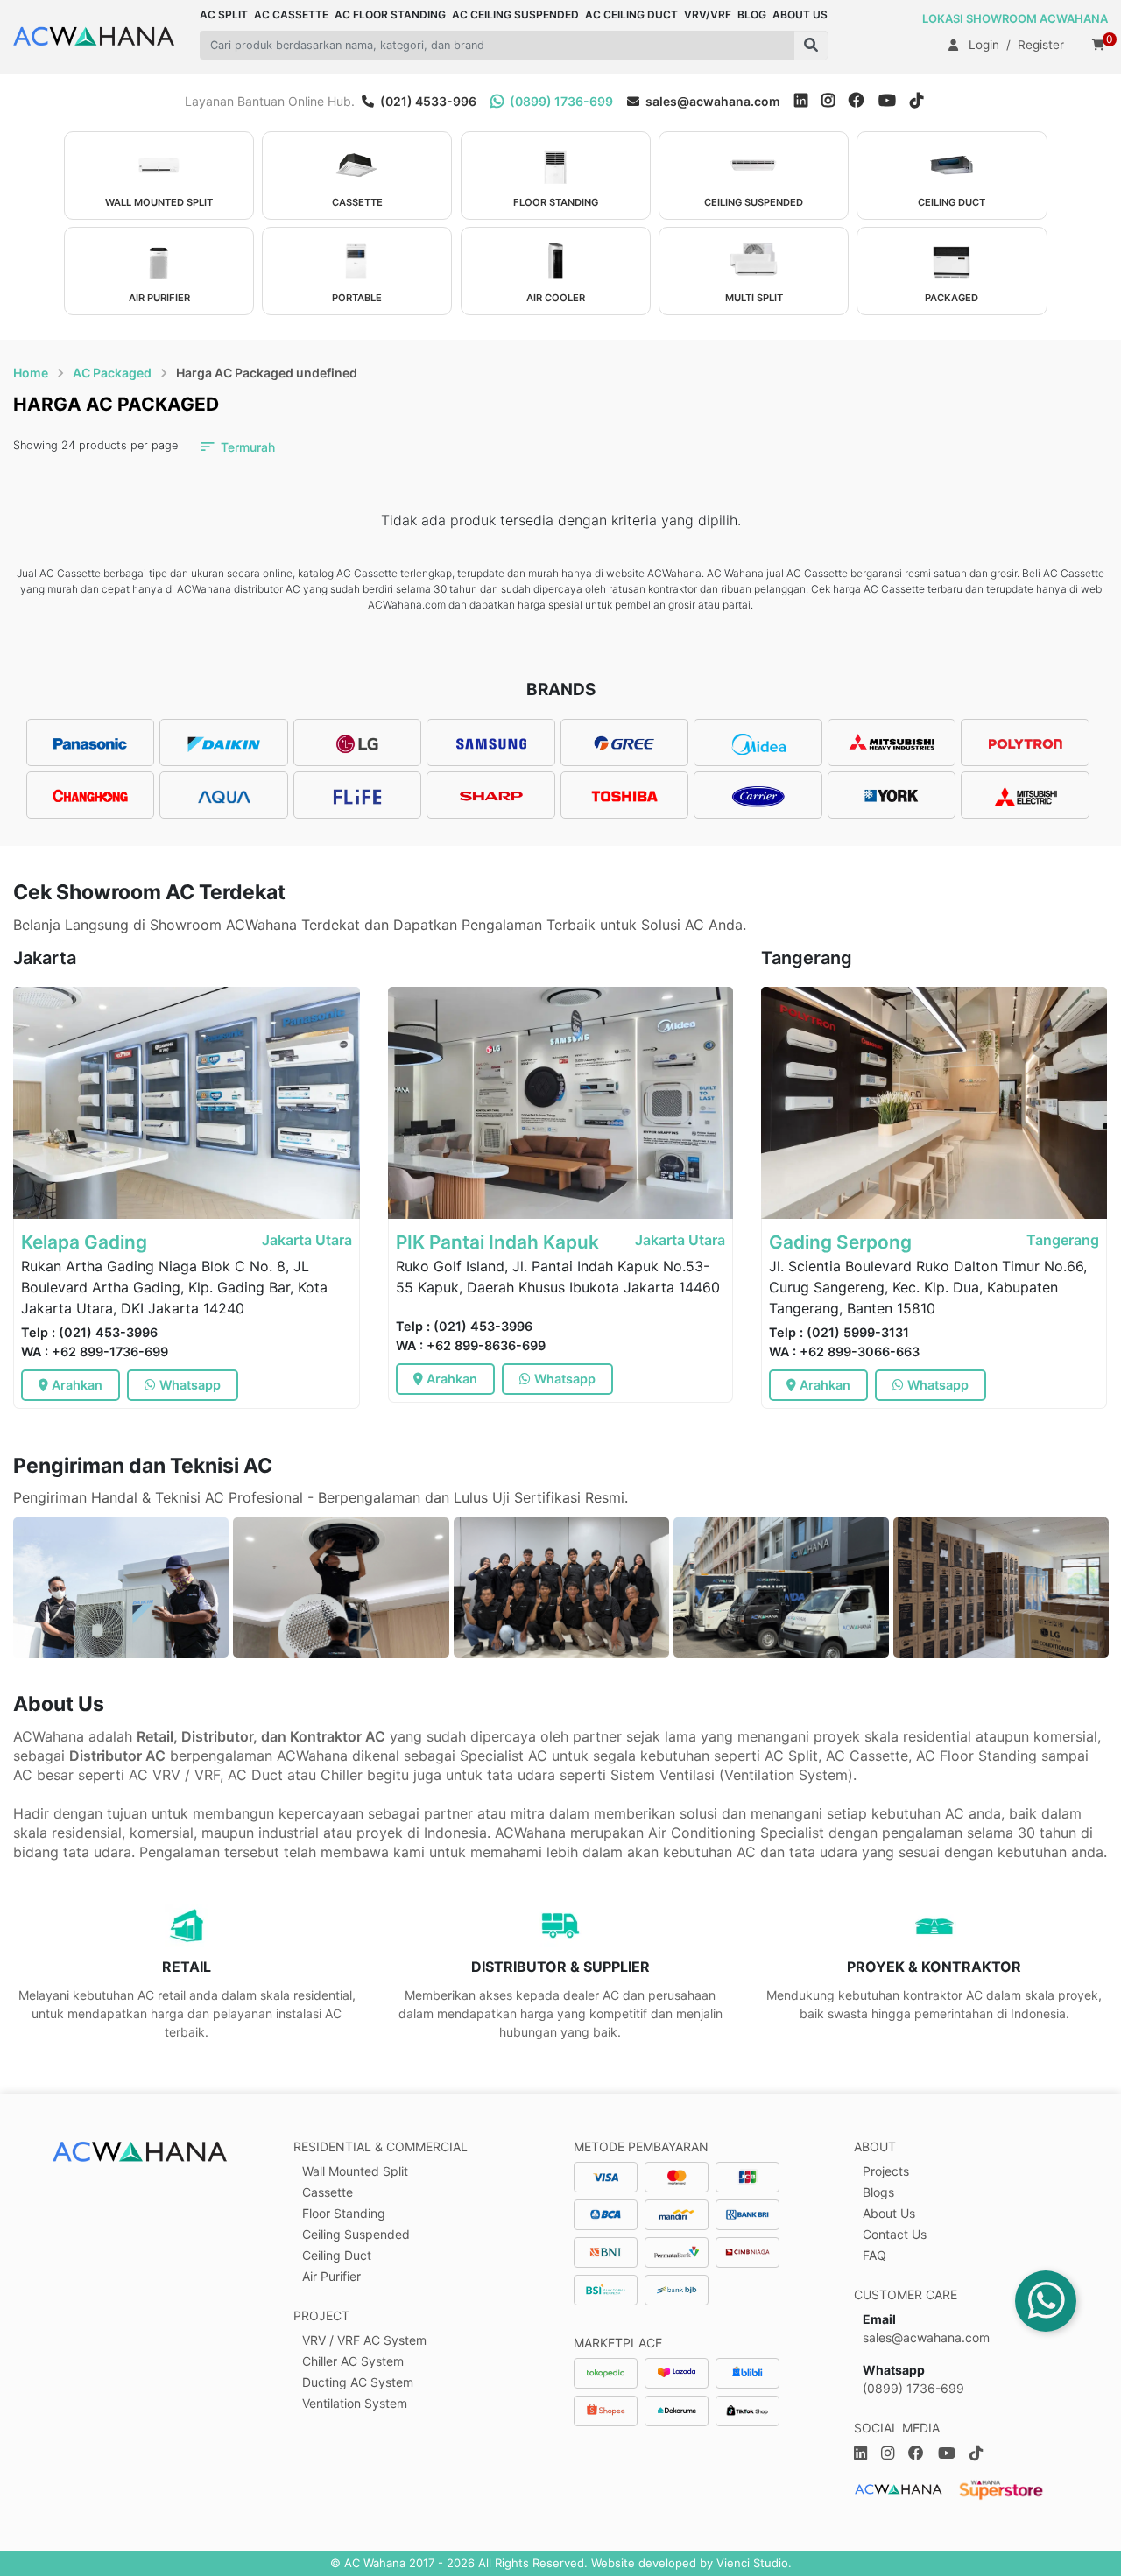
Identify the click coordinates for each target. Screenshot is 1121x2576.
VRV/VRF (708, 14)
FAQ (874, 2255)
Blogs (878, 2192)
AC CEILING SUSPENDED (515, 14)
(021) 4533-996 (427, 101)
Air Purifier (331, 2276)
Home (31, 373)
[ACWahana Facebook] (864, 101)
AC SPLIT (224, 14)
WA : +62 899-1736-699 (95, 1351)
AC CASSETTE (291, 14)
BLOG (752, 14)
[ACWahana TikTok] (924, 101)
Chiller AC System (353, 2361)
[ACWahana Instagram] (835, 101)
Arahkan (77, 1385)
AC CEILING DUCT (631, 14)
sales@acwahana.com (712, 101)
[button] (811, 45)
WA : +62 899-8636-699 (471, 1345)
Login (984, 45)
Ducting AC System (358, 2382)
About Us (889, 2213)
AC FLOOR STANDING (390, 14)
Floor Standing (344, 2213)
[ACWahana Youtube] (894, 101)
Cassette (328, 2192)
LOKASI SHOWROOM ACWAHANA (1015, 18)
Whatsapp (190, 1385)
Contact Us (895, 2234)
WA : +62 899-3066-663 (844, 1351)
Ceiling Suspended (356, 2234)
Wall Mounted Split (355, 2171)
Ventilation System (355, 2403)
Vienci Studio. (754, 2563)
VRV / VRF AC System (364, 2340)
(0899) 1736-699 (560, 101)
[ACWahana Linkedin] (801, 101)
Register (1041, 45)
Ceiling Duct (337, 2255)
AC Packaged (112, 373)
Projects (886, 2171)
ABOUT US (800, 14)
